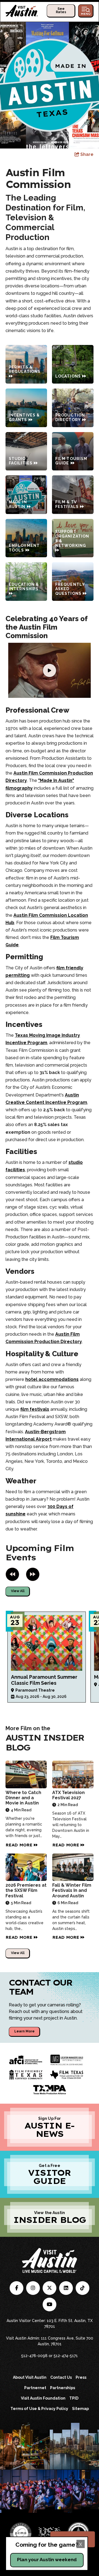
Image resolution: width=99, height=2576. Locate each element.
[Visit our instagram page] (33, 2288)
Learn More (24, 2031)
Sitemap (80, 2409)
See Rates (61, 10)
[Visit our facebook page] (16, 2288)
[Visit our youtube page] (50, 2304)
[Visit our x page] (50, 2288)
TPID (74, 2398)
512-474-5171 (66, 2356)
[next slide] (33, 1574)
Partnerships (63, 2388)
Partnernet (35, 2388)
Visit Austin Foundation (43, 2398)
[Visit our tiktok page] (82, 2288)
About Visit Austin (30, 2377)
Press (81, 2377)
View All (18, 1591)
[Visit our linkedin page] (66, 2288)
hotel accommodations (52, 1379)
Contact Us (61, 2377)
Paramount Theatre (35, 1690)
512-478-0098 (34, 2356)
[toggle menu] (86, 11)
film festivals (35, 1409)
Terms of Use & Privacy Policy (39, 2409)
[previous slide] (12, 1574)
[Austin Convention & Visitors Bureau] (22, 11)
